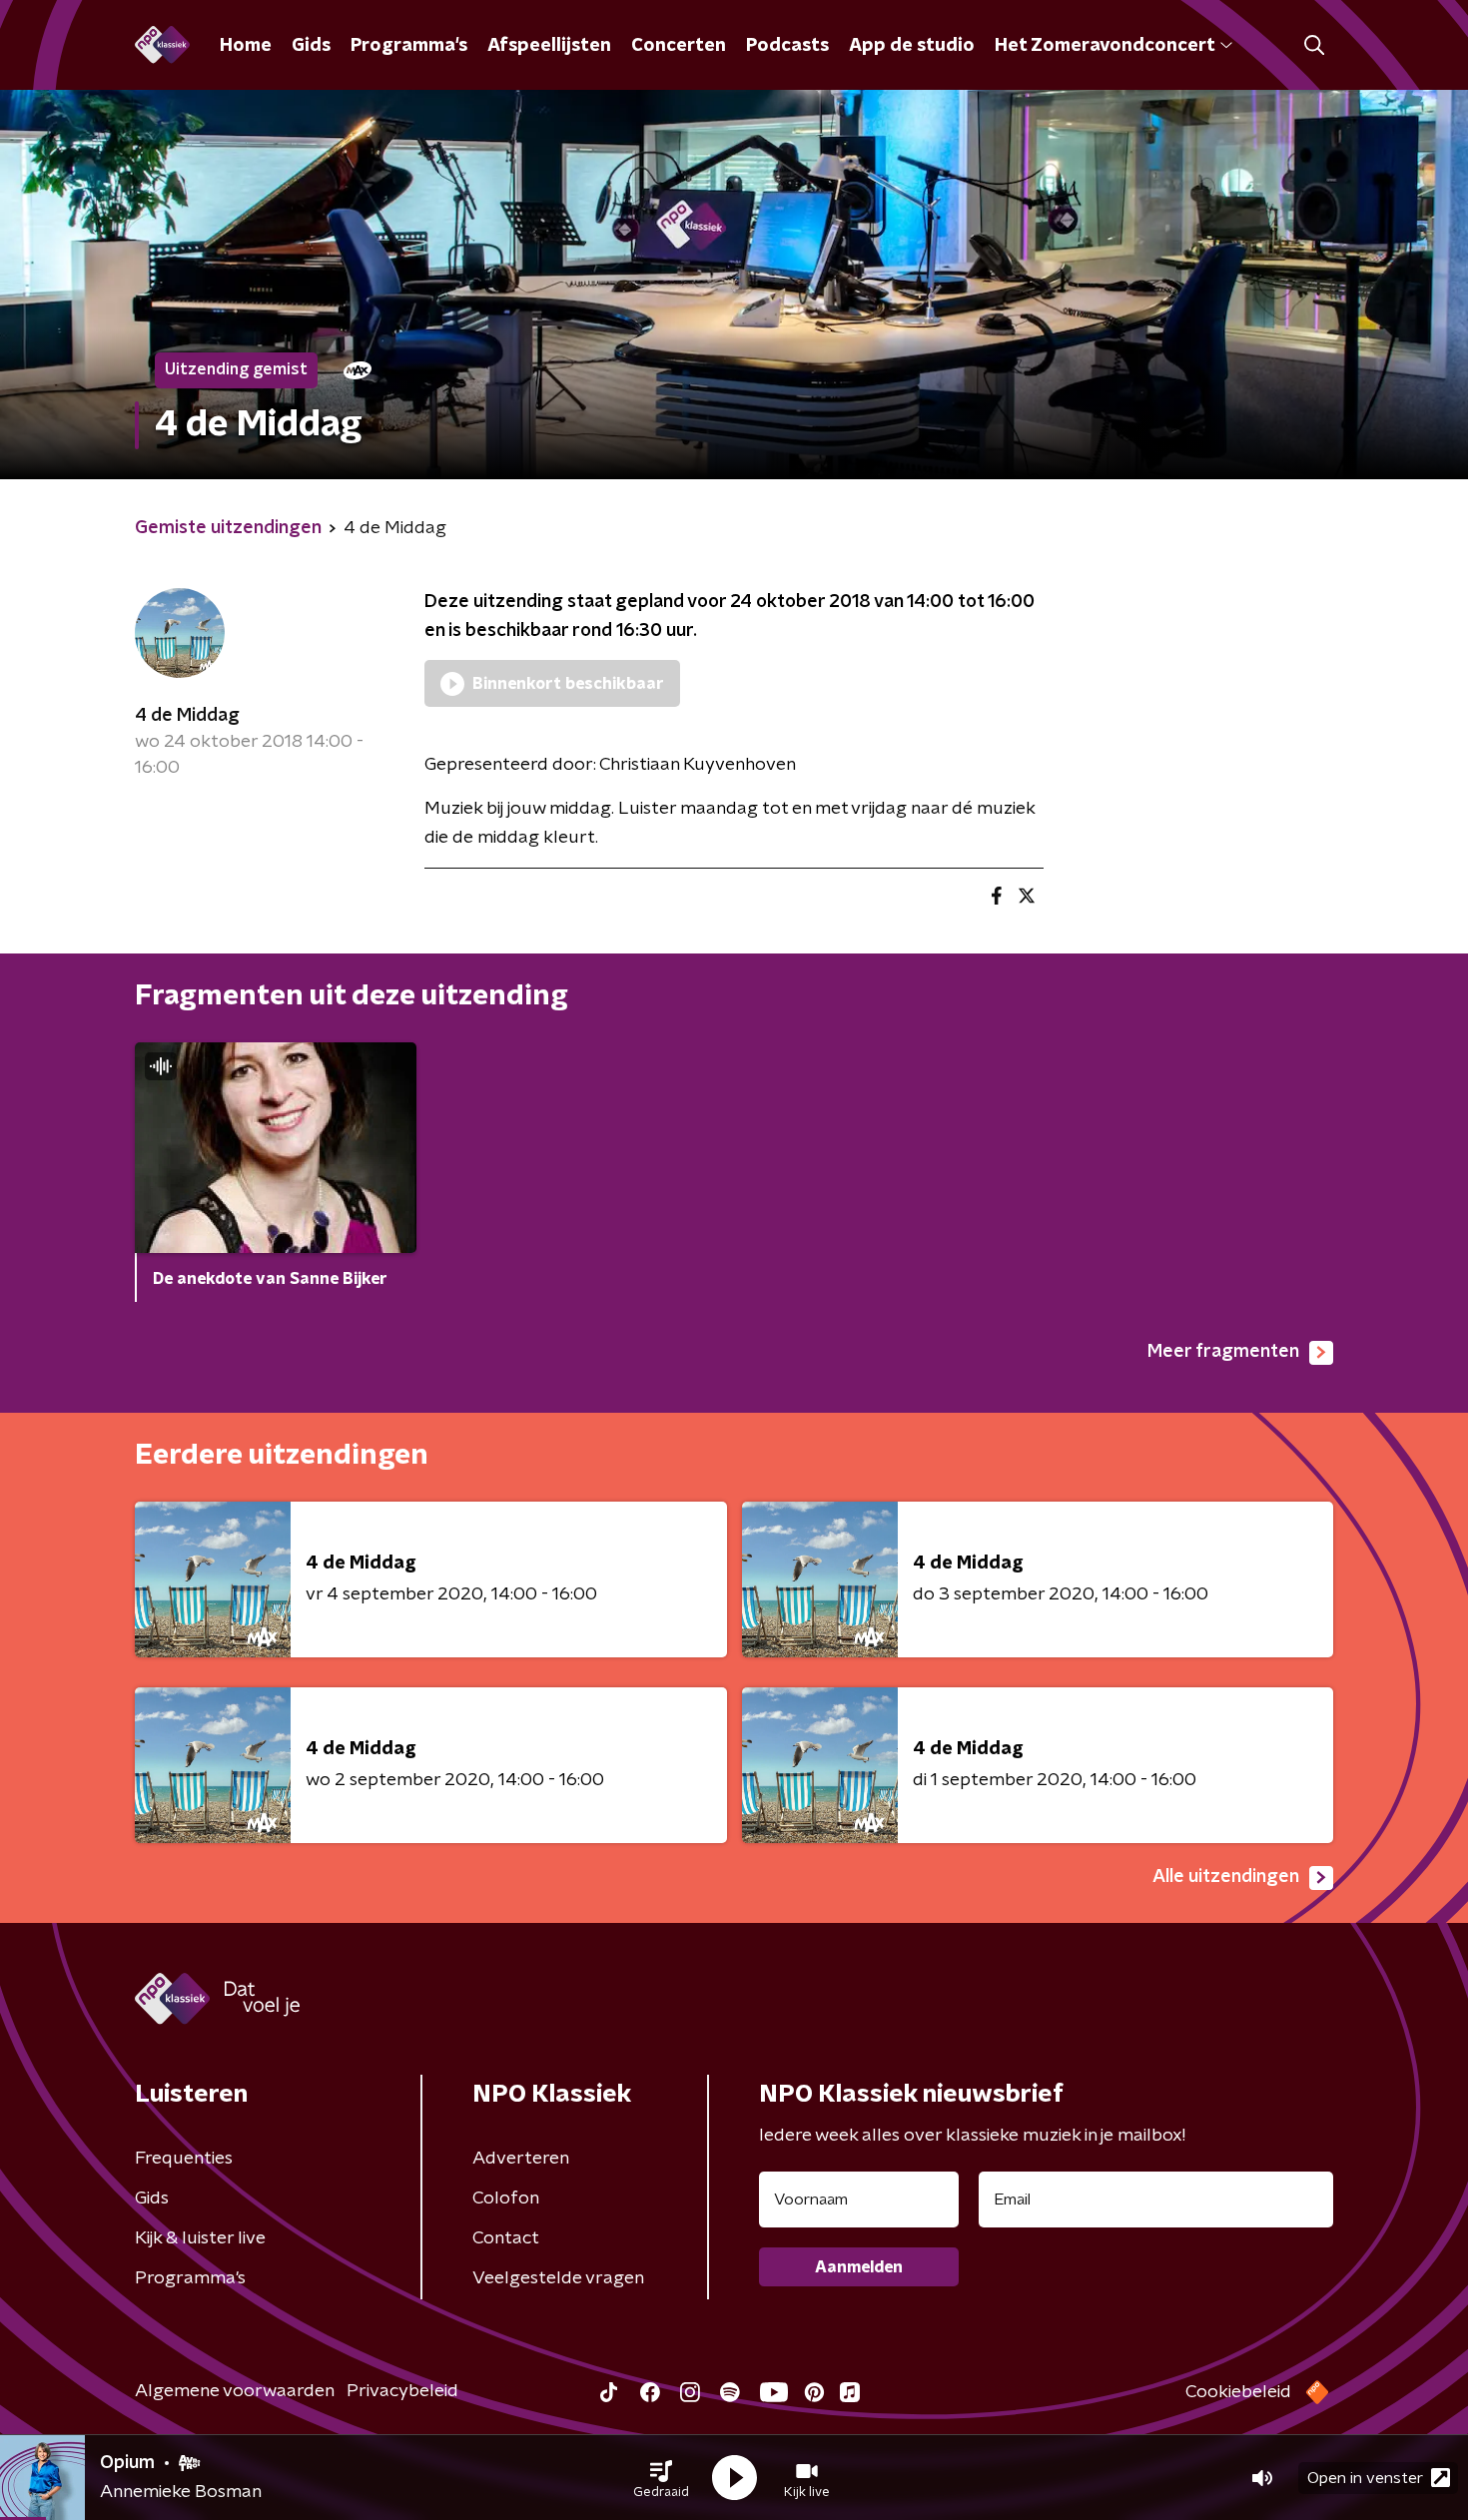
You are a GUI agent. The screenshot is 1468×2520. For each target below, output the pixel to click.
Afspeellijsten (549, 46)
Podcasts (787, 46)
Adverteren (521, 2159)
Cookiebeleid (1238, 2392)
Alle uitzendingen (1226, 1877)
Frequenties (184, 2159)
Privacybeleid (402, 2391)
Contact (506, 2238)
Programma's (409, 46)
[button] (661, 2478)
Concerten (679, 46)
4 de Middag (187, 716)
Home (246, 46)
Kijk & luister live (200, 2238)
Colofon (506, 2199)
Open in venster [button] (1365, 2478)
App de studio (912, 46)
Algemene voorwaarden (235, 2391)
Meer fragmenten (1223, 1352)
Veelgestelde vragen (558, 2278)
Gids (311, 46)
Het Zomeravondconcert (1104, 46)
